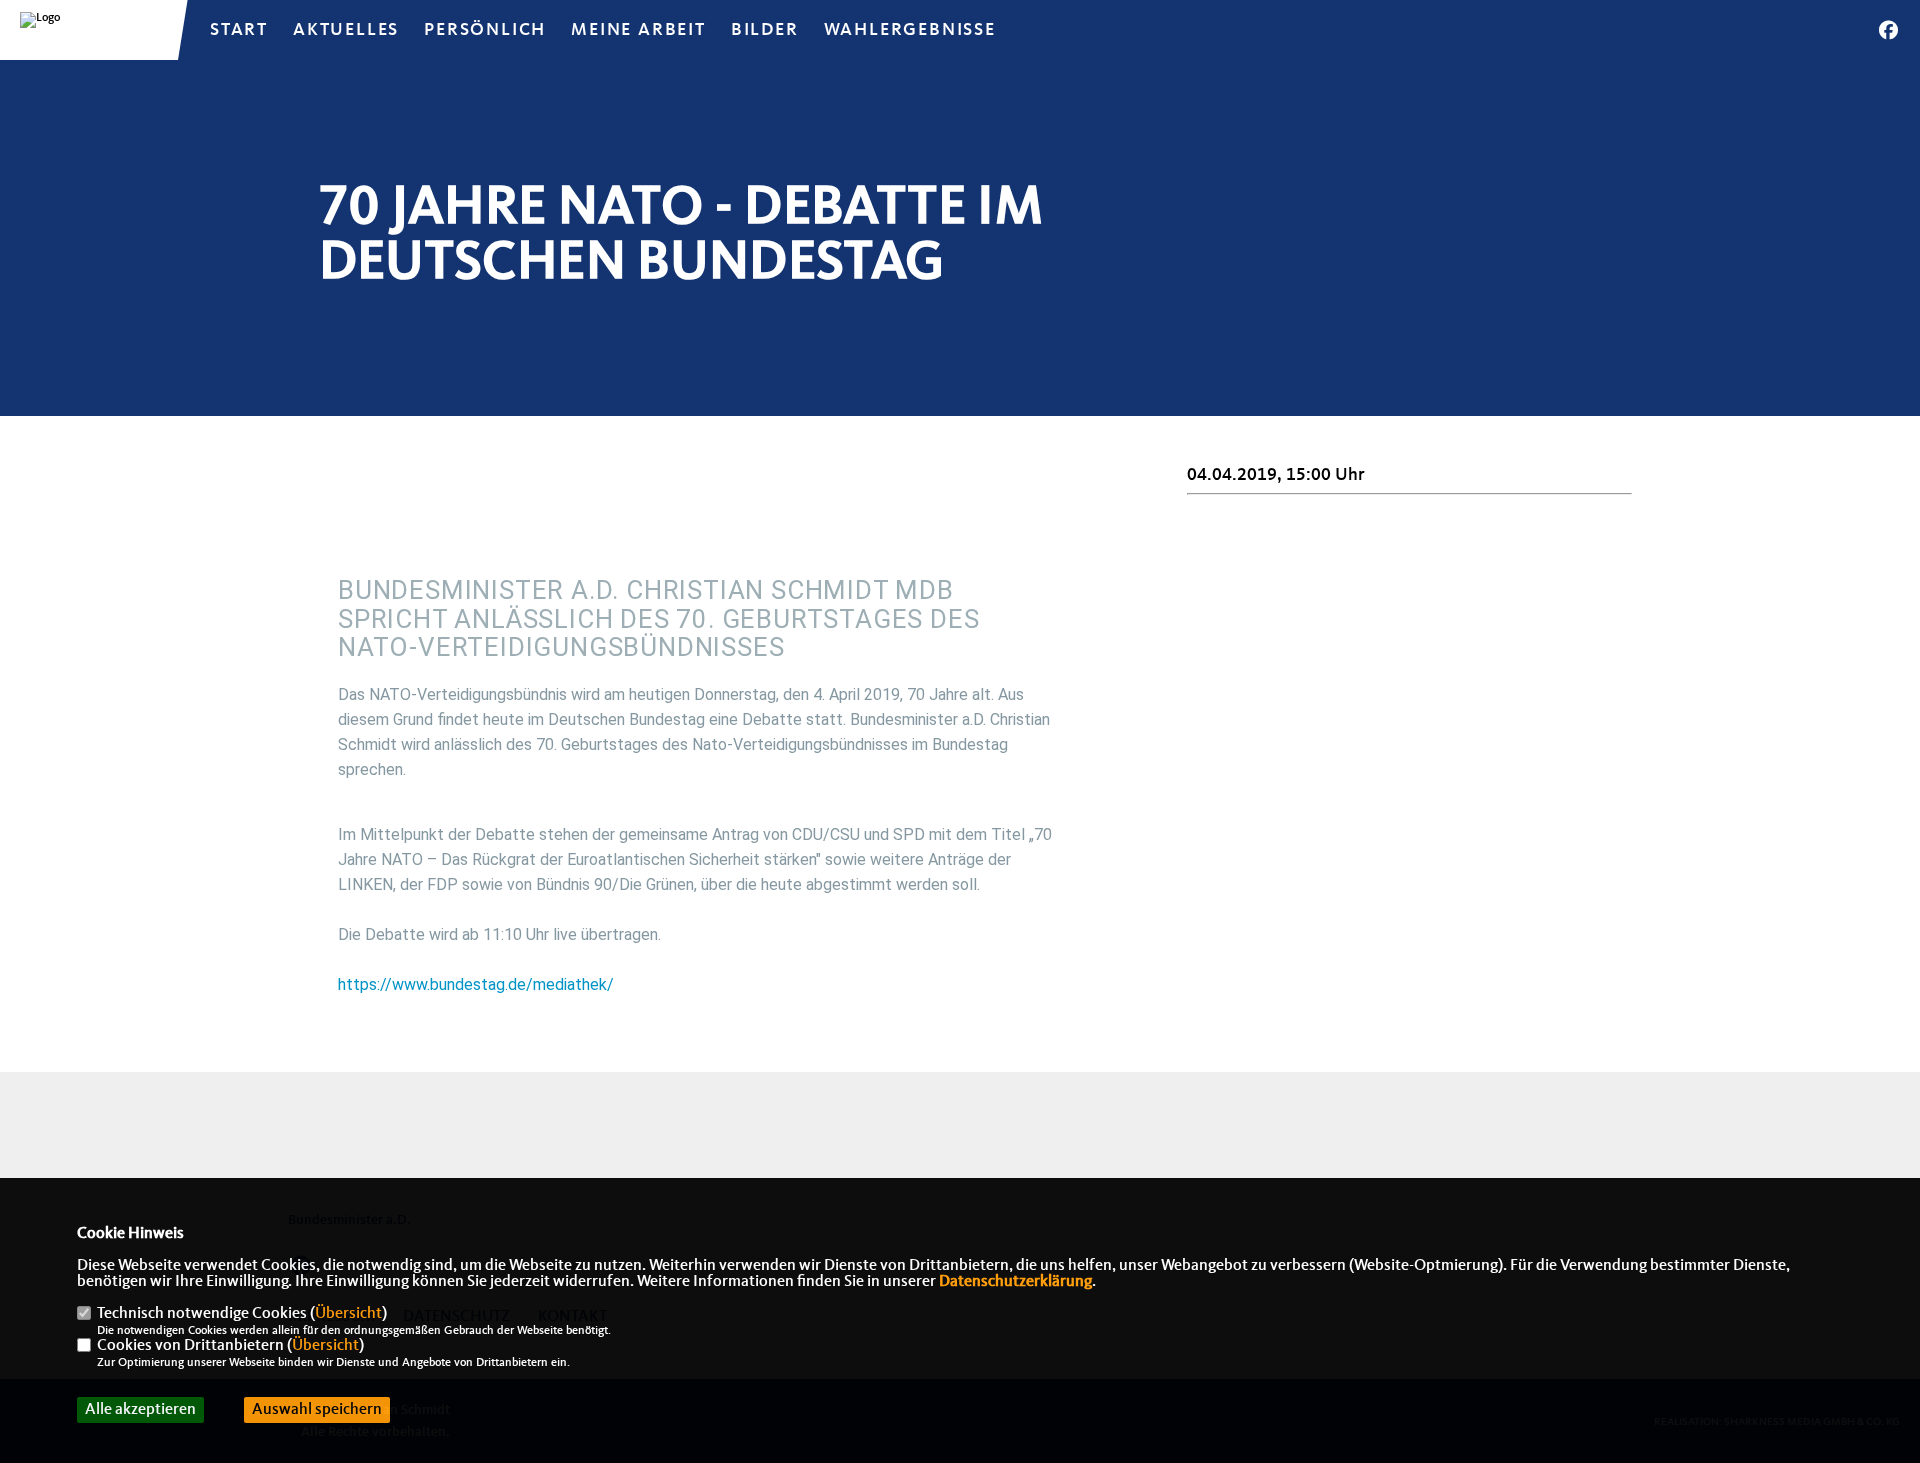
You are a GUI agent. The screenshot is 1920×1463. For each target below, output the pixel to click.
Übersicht (348, 1314)
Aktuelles (346, 30)
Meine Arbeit (638, 30)
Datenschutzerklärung (1015, 1282)
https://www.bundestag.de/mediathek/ (476, 984)
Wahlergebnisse (910, 30)
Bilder (765, 30)
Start (239, 30)
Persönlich (485, 30)
